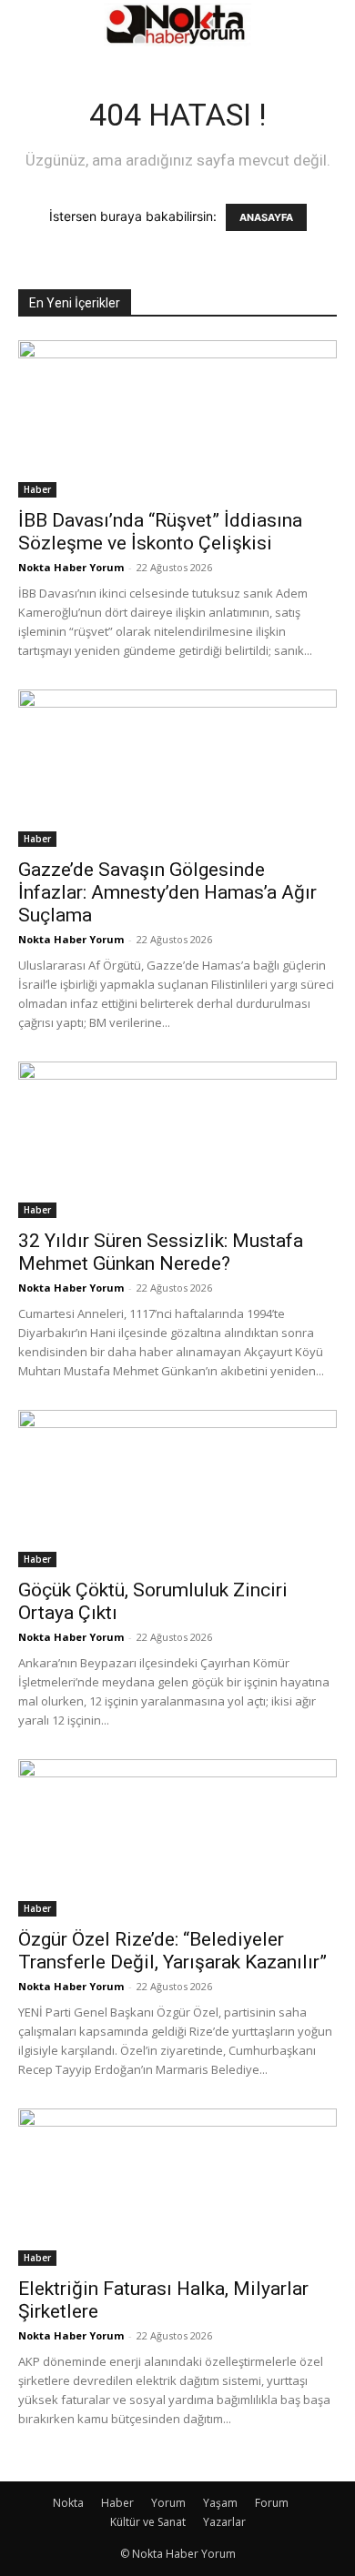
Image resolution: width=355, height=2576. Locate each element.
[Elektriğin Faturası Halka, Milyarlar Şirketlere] (177, 2187)
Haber (37, 489)
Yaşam (220, 2503)
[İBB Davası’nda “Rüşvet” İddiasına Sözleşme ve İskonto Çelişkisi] (177, 419)
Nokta (68, 2503)
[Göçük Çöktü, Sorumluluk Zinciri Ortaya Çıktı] (177, 1489)
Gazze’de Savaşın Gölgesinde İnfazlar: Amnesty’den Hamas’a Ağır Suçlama (167, 892)
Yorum (168, 2503)
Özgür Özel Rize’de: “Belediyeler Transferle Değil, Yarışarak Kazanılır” (172, 1951)
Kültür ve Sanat (148, 2522)
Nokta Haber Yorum (71, 567)
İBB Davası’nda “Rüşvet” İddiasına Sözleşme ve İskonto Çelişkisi (160, 532)
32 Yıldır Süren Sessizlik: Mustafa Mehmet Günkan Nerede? (161, 1252)
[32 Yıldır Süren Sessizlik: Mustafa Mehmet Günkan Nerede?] (177, 1140)
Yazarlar (224, 2522)
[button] (31, 25)
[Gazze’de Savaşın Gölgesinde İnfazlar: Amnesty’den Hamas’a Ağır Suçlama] (177, 768)
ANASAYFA (266, 217)
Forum (272, 2503)
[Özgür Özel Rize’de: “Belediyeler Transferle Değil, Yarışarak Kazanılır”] (177, 1838)
